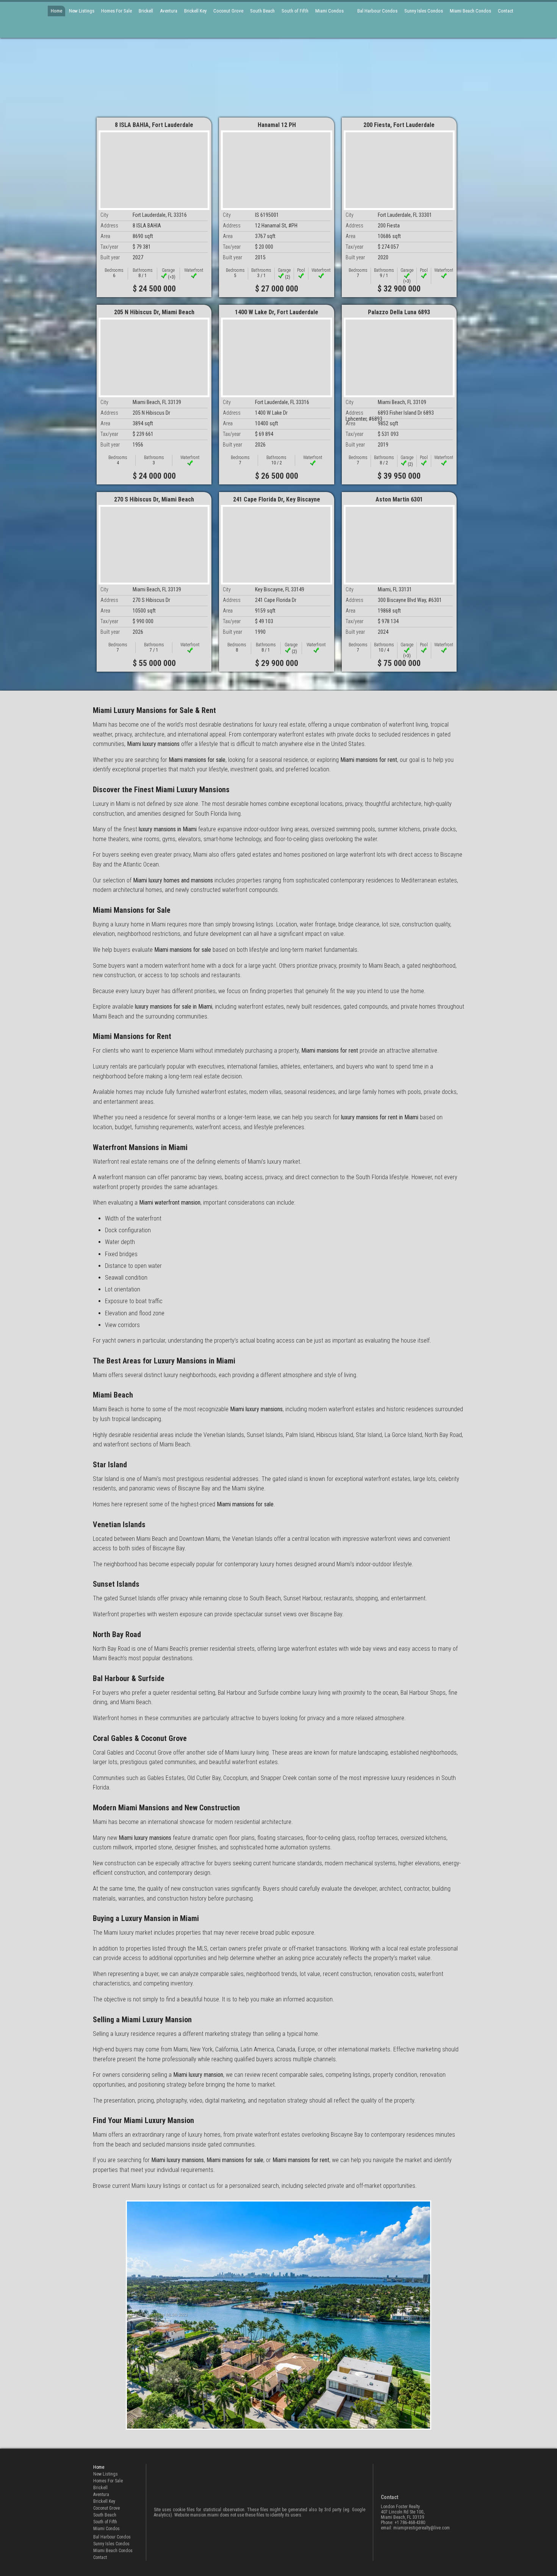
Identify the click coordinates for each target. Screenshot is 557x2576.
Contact (506, 11)
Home (56, 11)
